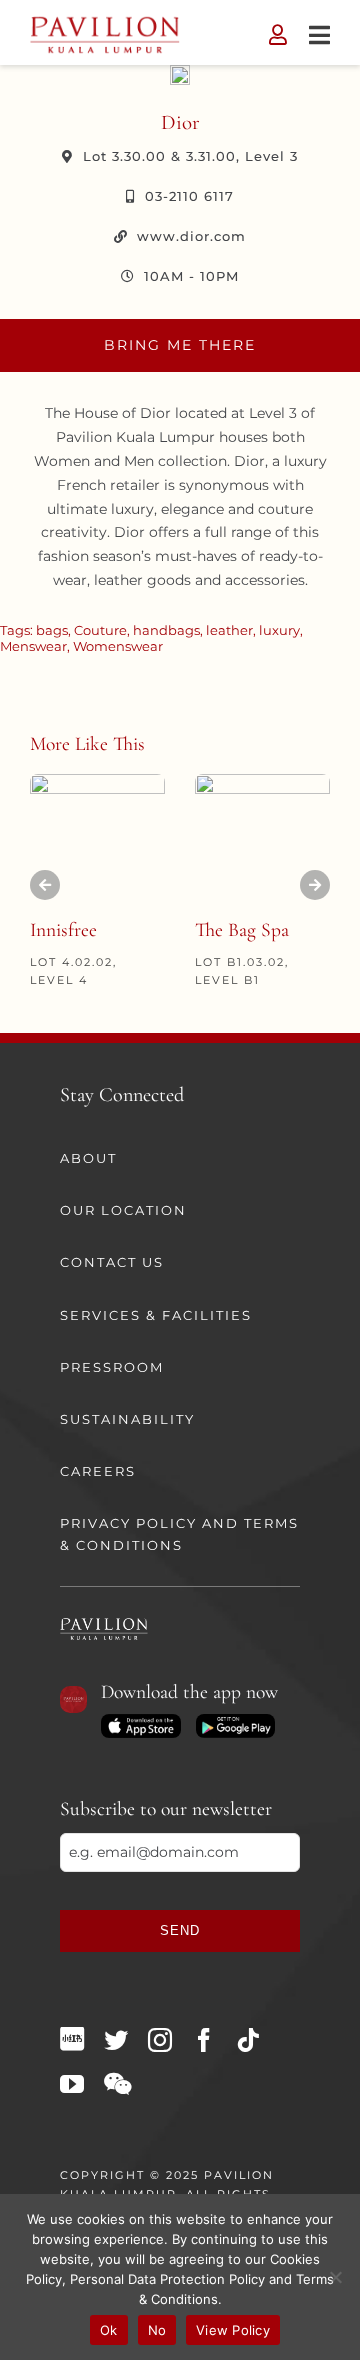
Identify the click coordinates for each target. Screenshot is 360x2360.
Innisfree (63, 930)
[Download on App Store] (140, 1721)
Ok (109, 2330)
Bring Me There (180, 345)
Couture (100, 630)
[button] (45, 885)
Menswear (33, 646)
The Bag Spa (242, 930)
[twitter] (116, 2040)
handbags (166, 630)
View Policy (233, 2330)
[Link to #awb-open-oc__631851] (319, 35)
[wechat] (117, 2084)
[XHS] (72, 2039)
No (157, 2330)
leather (229, 630)
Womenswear (118, 646)
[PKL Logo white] (104, 1624)
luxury (279, 630)
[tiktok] (248, 2040)
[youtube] (72, 2084)
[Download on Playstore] (235, 1721)
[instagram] (160, 2040)
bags (52, 630)
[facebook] (204, 2040)
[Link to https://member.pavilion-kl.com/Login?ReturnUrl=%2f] (278, 35)
